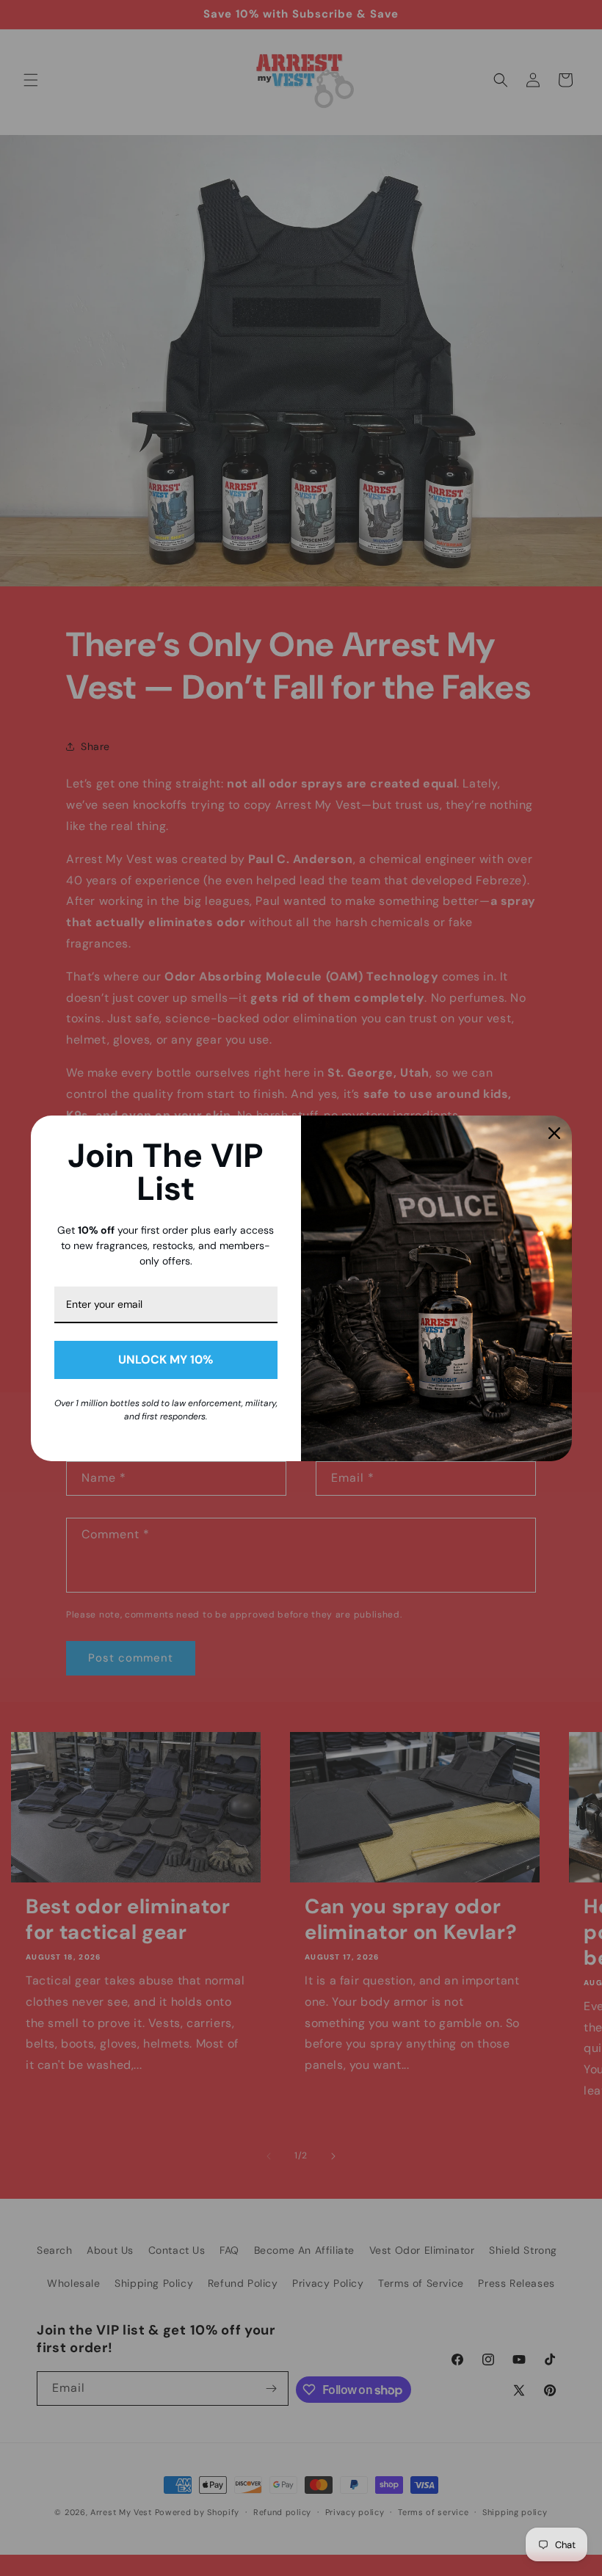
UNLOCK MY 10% (166, 1360)
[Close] (554, 1133)
